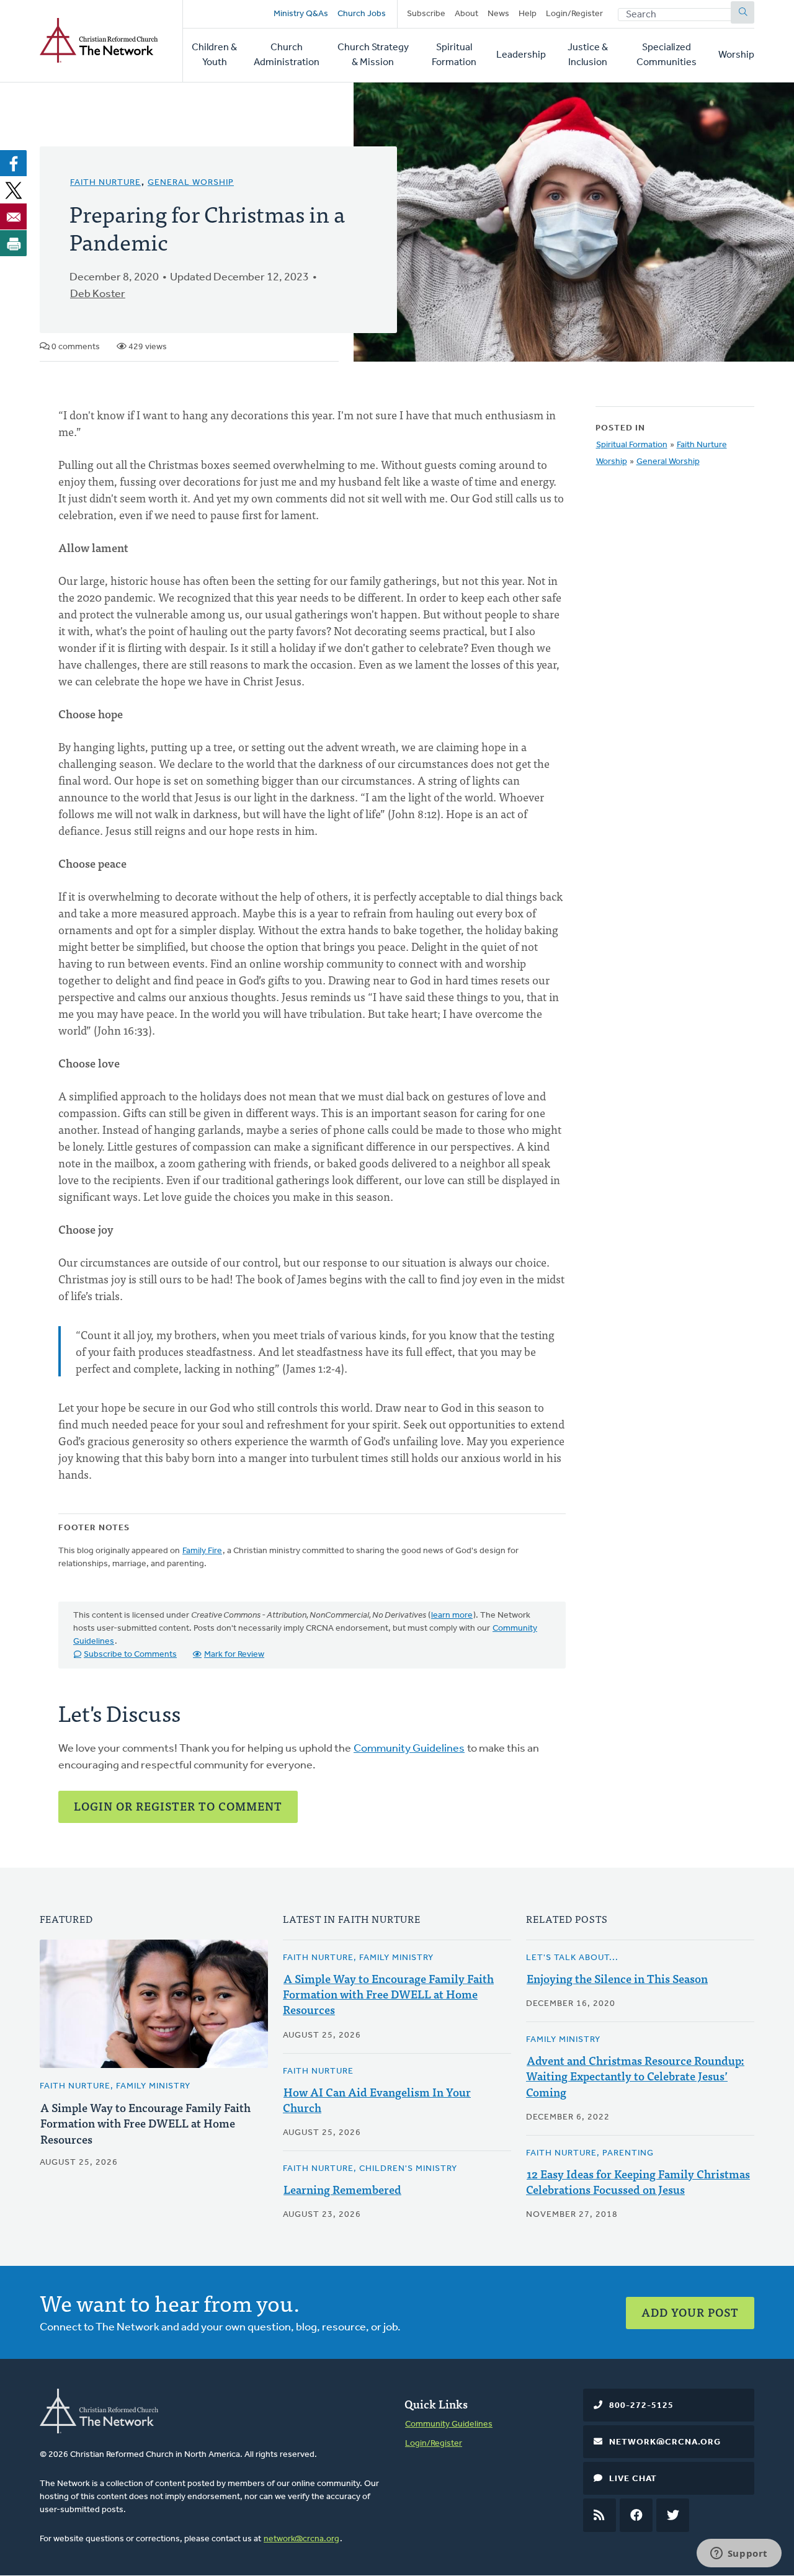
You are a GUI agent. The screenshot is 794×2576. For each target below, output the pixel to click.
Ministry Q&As (301, 14)
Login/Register (574, 14)
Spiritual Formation (454, 55)
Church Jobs (362, 14)
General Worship (191, 183)
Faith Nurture (105, 183)
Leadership (521, 55)
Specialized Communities (667, 55)
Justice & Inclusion (588, 55)
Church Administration (287, 55)
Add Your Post (690, 2312)
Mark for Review (234, 1655)
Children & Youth (214, 55)
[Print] (14, 243)
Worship (736, 55)
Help (528, 14)
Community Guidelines (409, 1749)
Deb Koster (98, 295)
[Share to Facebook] (14, 163)
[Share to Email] (14, 216)
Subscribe (426, 14)
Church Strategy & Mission (373, 55)
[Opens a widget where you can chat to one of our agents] (739, 2554)
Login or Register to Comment (178, 1806)
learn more (452, 1616)
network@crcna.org (301, 2539)
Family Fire (202, 1551)
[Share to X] (14, 190)
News (498, 14)
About (466, 14)
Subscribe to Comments (130, 1655)
